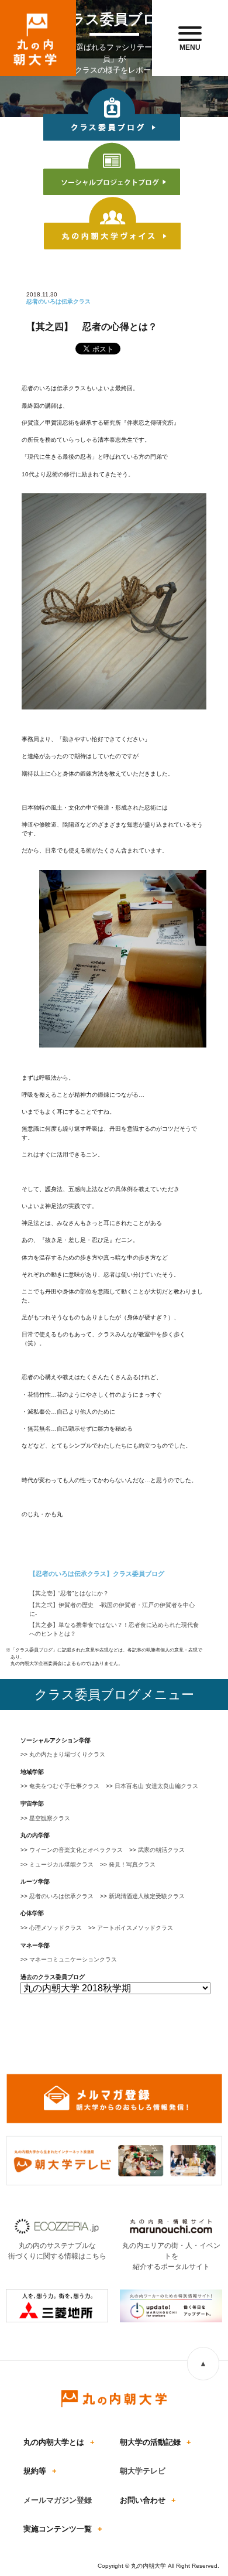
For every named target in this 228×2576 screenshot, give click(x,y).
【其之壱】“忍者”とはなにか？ (69, 1593)
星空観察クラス (50, 1818)
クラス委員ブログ (112, 115)
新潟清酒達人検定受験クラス (147, 1896)
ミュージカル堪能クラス (61, 1864)
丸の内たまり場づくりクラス (67, 1754)
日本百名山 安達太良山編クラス (156, 1786)
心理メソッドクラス (56, 1928)
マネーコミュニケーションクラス (73, 1959)
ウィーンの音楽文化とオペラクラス (76, 1850)
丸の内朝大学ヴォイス (112, 224)
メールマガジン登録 (58, 2500)
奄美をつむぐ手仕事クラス (64, 1786)
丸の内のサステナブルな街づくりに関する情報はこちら (57, 2251)
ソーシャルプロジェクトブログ (112, 170)
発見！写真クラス (132, 1864)
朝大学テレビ (143, 2471)
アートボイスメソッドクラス (135, 1928)
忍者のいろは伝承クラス (61, 1896)
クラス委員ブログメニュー (114, 1695)
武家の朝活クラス (161, 1850)
